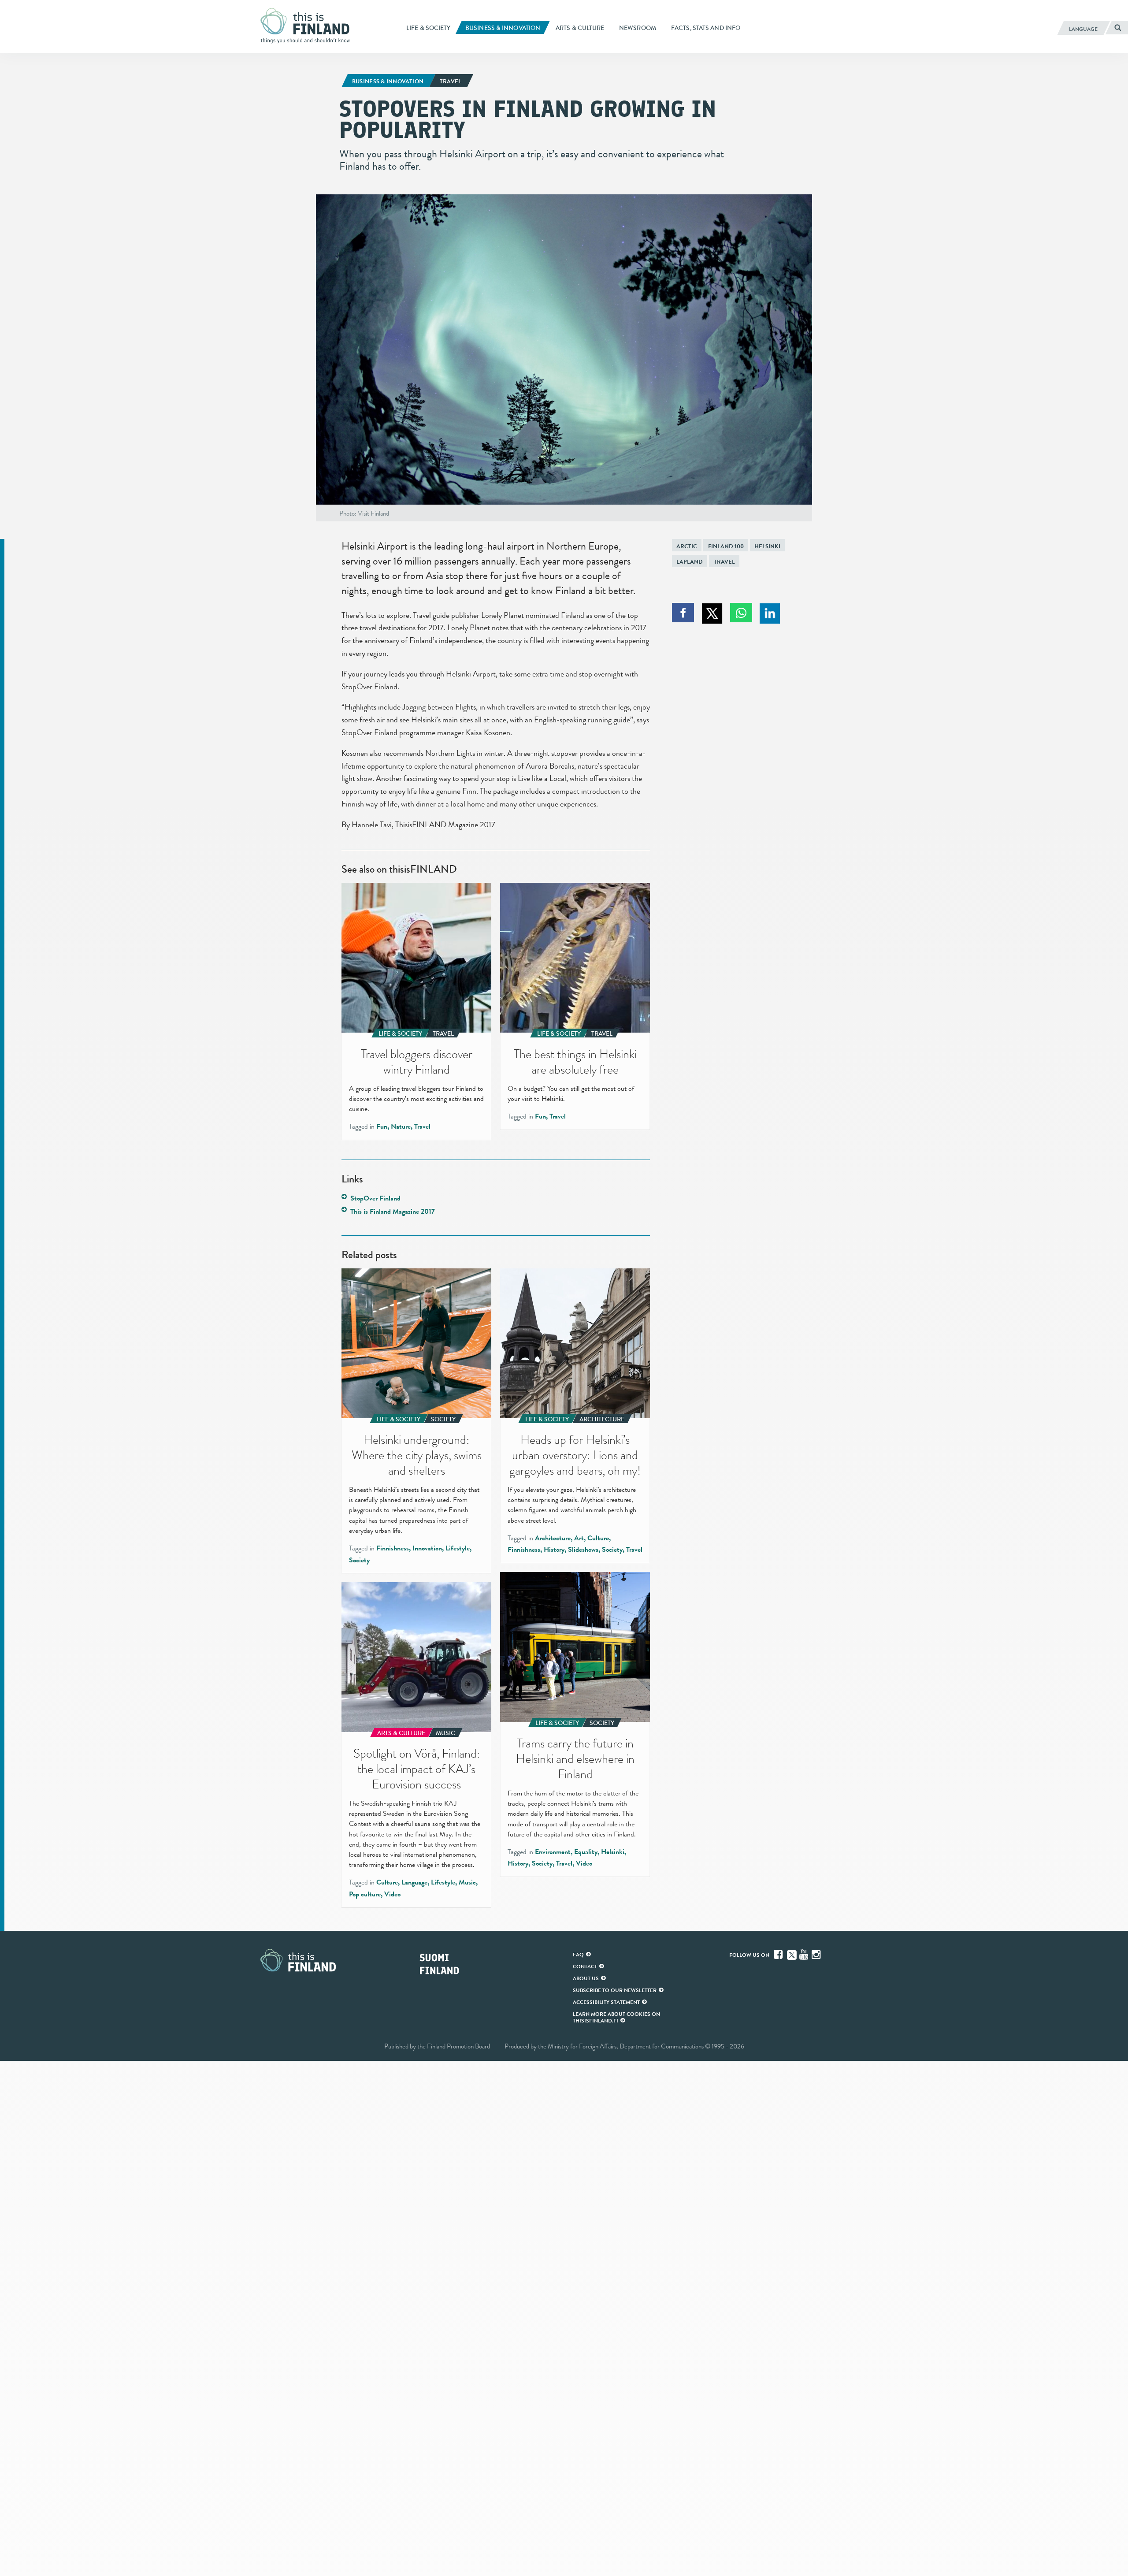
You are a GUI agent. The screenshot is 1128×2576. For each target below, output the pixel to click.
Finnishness (393, 1548)
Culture (598, 1538)
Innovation (427, 1548)
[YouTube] (805, 1955)
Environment (553, 1852)
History (554, 1550)
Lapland (690, 562)
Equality (586, 1852)
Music (467, 1882)
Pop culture (365, 1894)
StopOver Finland (375, 1198)
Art (579, 1538)
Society (359, 1560)
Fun (382, 1126)
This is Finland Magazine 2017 (393, 1212)
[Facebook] (779, 1955)
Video (584, 1863)
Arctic (687, 546)
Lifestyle (458, 1548)
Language (414, 1882)
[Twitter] (792, 1954)
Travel (724, 562)
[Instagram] (817, 1955)
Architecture (553, 1538)
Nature (401, 1126)
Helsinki (767, 546)
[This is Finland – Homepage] (308, 26)
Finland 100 (726, 546)
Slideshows (583, 1550)
